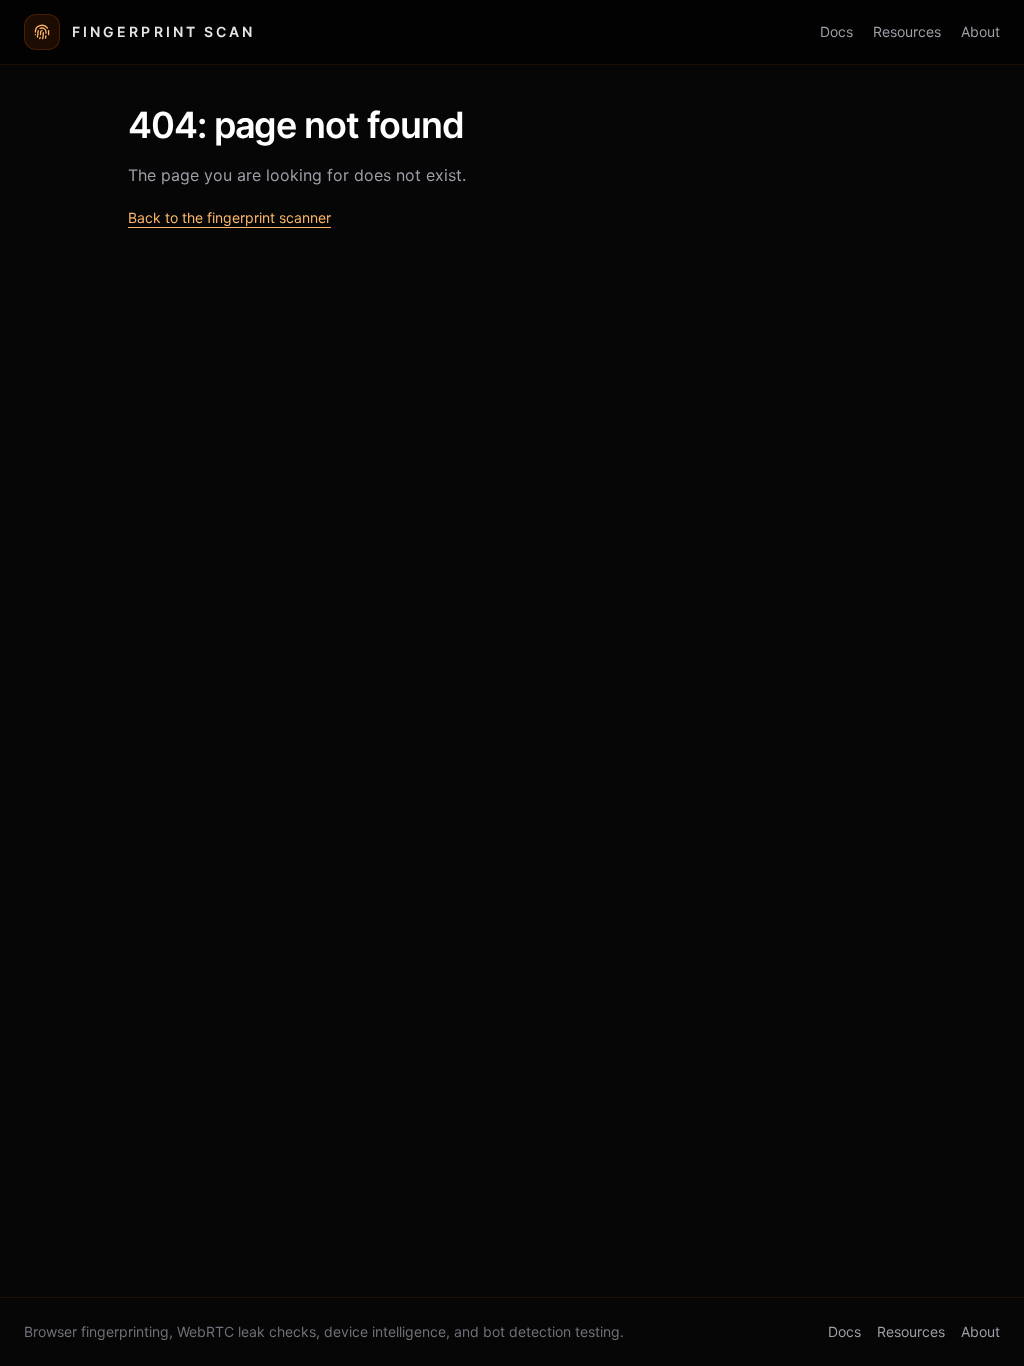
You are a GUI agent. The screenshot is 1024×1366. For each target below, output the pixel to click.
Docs (836, 31)
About (980, 31)
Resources (907, 31)
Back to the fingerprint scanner (229, 217)
